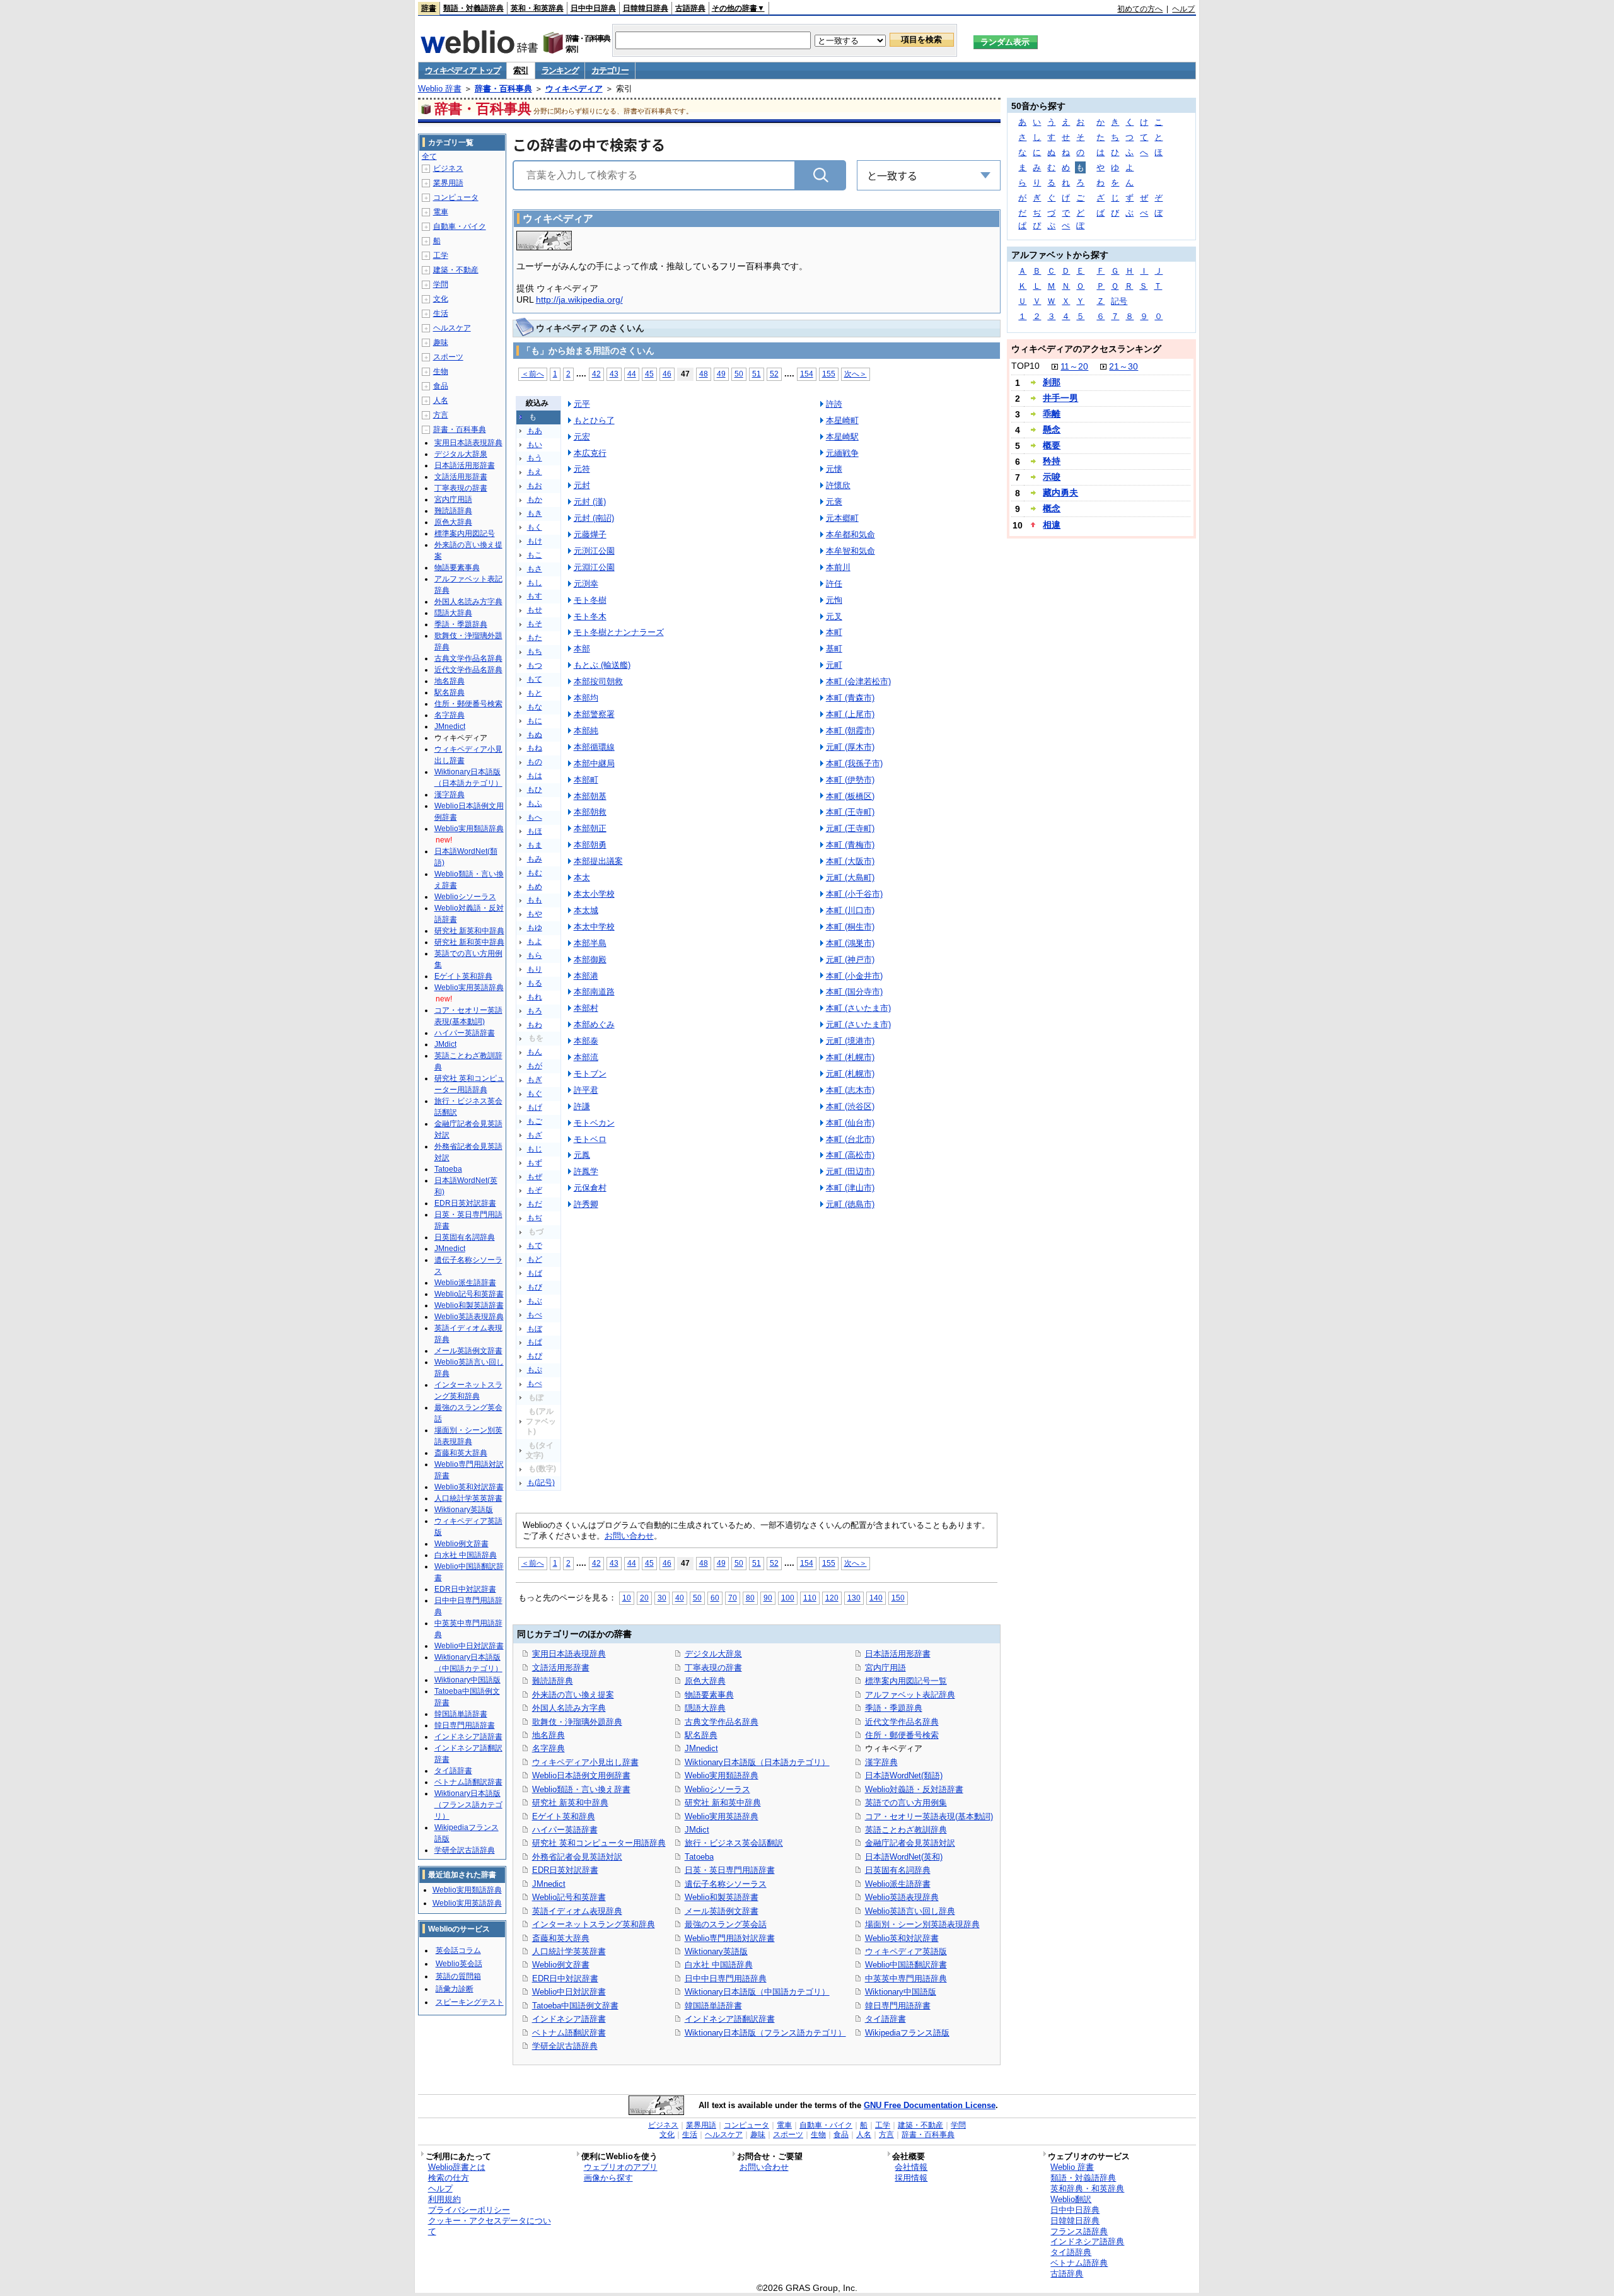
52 (774, 374)
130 (854, 1598)
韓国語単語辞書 (713, 2006)
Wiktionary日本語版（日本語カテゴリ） (757, 1762)
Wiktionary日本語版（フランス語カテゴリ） (765, 2033)
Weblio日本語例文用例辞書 (581, 1775)
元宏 (582, 437)
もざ (535, 1135)
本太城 (586, 910)
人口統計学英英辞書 (569, 1951)
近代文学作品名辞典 (902, 1722)
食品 (441, 386)
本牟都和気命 (851, 534)
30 (662, 1598)
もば (535, 1273)
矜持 (1052, 461)
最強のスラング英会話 (726, 1924)
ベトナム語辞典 (1079, 2263)
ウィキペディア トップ (463, 70)
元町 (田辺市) (850, 1171)
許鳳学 (586, 1171)
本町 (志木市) (850, 1090)
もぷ (535, 1370)
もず (535, 1163)
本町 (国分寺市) (854, 992)
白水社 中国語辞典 (719, 1965)
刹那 (1052, 382)
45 (649, 374)
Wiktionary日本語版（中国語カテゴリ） (757, 1992)
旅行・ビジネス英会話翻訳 (734, 1843)
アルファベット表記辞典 (910, 1695)
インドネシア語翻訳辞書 (730, 2019)
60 (715, 1598)
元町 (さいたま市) (858, 1024)
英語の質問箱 (458, 1976)
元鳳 (582, 1155)
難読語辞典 (553, 1681)
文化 (441, 299)
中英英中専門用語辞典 (906, 1978)
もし (535, 583)
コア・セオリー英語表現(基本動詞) (929, 1816)
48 (704, 374)
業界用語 (448, 183)
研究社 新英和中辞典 (570, 1803)
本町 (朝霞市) (850, 731)
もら (535, 955)
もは (535, 776)
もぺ (535, 1384)
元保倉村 (590, 1188)
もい (535, 445)
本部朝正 (590, 828)
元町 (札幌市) (850, 1074)
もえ (535, 472)
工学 (441, 255)
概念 (1052, 508)
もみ (535, 859)
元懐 (834, 469)
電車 (441, 212)
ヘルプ (1183, 9)
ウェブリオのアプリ (621, 2167)
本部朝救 (590, 812)
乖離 (1052, 414)
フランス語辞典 (1079, 2231)
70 (733, 1598)
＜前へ (533, 374)
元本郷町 (842, 518)
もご (535, 1121)
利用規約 (444, 2199)
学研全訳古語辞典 (565, 2046)
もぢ (535, 1218)
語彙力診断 (455, 1989)
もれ (535, 997)
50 (739, 374)
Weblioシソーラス (717, 1789)
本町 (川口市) (850, 910)
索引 (520, 70)
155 (829, 374)
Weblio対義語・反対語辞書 (914, 1789)
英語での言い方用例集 (906, 1803)
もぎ (535, 1080)
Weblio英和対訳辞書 (902, 1938)
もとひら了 (594, 420)
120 (832, 1598)
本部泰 (586, 1041)
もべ (535, 1315)
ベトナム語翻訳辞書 (569, 2033)
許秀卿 (586, 1204)
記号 (1119, 301)
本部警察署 (594, 714)
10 (627, 1598)
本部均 (586, 698)
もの (535, 762)
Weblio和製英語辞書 (722, 1897)
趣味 (441, 342)
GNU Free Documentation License (930, 2105)
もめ (535, 887)
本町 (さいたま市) (858, 1008)
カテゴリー (610, 70)
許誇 (834, 404)
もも (535, 900)
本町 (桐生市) (850, 927)
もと (535, 693)
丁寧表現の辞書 (713, 1668)
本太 (582, 877)
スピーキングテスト (470, 2002)
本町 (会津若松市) (858, 681)
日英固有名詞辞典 (898, 1870)
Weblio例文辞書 (561, 1965)
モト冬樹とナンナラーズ (619, 632)
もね (535, 748)
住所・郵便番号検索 (902, 1735)
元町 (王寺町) (850, 828)
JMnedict (549, 1884)
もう (535, 458)
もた (535, 638)
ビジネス (448, 168)
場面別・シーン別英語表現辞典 (922, 1924)
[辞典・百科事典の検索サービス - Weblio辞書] (479, 50)
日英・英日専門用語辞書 (730, 1870)
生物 (441, 371)
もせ (535, 610)
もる (535, 983)
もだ (535, 1204)
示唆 (1052, 477)
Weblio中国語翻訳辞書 (906, 1965)
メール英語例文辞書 (722, 1911)
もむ (535, 873)
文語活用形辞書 (561, 1668)
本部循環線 (594, 747)
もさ (535, 569)
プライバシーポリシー (469, 2210)
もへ (535, 817)
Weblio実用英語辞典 (722, 1816)
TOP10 (1025, 366)
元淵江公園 (594, 567)
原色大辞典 (705, 1681)
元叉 (834, 616)
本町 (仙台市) (850, 1123)
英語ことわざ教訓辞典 (906, 1830)
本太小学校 (594, 894)
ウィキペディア (574, 89)
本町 (834, 632)
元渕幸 (586, 584)
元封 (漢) (590, 502)
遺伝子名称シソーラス (726, 1884)
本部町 (586, 780)
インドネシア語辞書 (569, 2019)
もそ (535, 624)
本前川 (838, 567)
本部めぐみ (594, 1024)
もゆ (535, 928)
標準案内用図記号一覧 (906, 1681)
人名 (441, 400)
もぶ (535, 1301)
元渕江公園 (594, 551)
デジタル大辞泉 (713, 1654)
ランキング (560, 70)
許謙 (582, 1106)
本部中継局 (594, 763)
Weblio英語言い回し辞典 (910, 1911)
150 (898, 1598)
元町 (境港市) (850, 1041)
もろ (535, 1011)
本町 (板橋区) (850, 796)
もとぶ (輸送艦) (602, 665)
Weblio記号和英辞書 (569, 1897)
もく (535, 527)
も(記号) (541, 1483)
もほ (535, 831)
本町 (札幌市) (850, 1057)
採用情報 (911, 2178)
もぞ (535, 1190)
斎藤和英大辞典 (561, 1938)
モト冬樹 (590, 600)
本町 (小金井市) (854, 976)
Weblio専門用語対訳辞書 (730, 1938)
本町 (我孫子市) (854, 763)
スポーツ (448, 357)
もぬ (535, 735)
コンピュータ (456, 197)
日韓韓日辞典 (646, 8)
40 (680, 1598)
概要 (1052, 445)
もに (535, 721)
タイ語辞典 (1071, 2252)
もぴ (535, 1356)
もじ (535, 1149)
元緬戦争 (842, 453)
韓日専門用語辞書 (898, 2006)
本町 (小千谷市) (854, 894)
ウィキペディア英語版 (906, 1951)
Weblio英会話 (459, 1964)
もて (535, 679)
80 (750, 1598)
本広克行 (590, 453)
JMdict (697, 1830)
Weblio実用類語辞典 (722, 1775)
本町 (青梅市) (850, 845)
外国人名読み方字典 (569, 1708)
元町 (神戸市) (850, 959)
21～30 (1123, 366)
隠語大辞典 (705, 1708)
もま (535, 845)
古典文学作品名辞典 (722, 1722)
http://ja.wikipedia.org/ (579, 300)
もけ (535, 541)
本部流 (586, 1057)
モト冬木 (590, 616)
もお (535, 486)
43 (614, 374)
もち (535, 651)
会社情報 (911, 2167)
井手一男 (1060, 398)
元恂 (834, 600)
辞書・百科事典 (503, 89)
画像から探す (608, 2178)
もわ (535, 1025)
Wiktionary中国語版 (901, 1992)
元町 (834, 665)
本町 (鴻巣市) (850, 943)
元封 (582, 485)
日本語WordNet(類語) (904, 1775)
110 (810, 1598)
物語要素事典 (709, 1695)
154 (807, 374)
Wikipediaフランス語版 (907, 2033)
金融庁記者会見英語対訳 (910, 1843)
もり (535, 969)
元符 (582, 469)
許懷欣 (838, 485)
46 (667, 374)
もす (535, 596)
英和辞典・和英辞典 (1087, 2188)
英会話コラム (458, 1950)
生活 (441, 313)
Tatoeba (699, 1857)
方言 (441, 415)
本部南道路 (594, 992)
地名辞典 (549, 1735)
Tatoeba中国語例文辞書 (575, 2006)
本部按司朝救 (598, 681)
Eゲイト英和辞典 (564, 1816)
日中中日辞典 (593, 8)
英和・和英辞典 (537, 8)
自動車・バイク (460, 226)
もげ (535, 1107)
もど (535, 1259)
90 (768, 1598)
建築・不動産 (456, 270)
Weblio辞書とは (457, 2167)
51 (757, 374)
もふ (535, 803)
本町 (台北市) (850, 1139)
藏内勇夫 (1060, 492)
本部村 (586, 1008)
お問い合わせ (629, 1536)
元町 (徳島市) (850, 1204)
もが (535, 1066)
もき (535, 513)
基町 (834, 649)
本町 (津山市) (850, 1188)
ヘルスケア (452, 328)
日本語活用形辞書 (898, 1654)
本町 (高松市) (850, 1155)
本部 (582, 649)
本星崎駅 (842, 437)
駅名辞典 (701, 1735)
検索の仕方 (449, 2178)
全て (429, 156)
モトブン (590, 1074)
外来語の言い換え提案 (573, 1695)
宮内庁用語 (885, 1668)
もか (535, 499)
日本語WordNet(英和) (904, 1857)
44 (632, 374)
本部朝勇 (590, 845)
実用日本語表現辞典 (569, 1654)
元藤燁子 (590, 534)
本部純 (586, 731)
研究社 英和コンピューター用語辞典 (599, 1843)
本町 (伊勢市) (850, 780)
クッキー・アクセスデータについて (490, 2226)
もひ (535, 790)
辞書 (429, 8)
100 (788, 1598)
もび (535, 1287)
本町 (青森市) (850, 698)
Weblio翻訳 (1071, 2199)
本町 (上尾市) (850, 714)
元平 (582, 404)
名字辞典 (549, 1748)
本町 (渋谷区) (850, 1106)
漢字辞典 (881, 1762)
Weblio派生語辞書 (898, 1884)
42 (596, 374)
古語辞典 (690, 8)
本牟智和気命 (851, 551)
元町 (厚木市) (850, 747)
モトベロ (590, 1139)
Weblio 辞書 (440, 89)
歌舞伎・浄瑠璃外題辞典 (577, 1722)
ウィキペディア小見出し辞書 (585, 1762)
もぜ (535, 1177)
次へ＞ (856, 374)
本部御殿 (590, 959)
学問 (441, 284)
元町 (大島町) (850, 877)
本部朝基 (590, 796)
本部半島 (590, 943)
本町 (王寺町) (850, 812)
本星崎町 (842, 420)
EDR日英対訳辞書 (565, 1870)
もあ (535, 431)
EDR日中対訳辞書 (565, 1978)
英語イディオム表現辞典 (577, 1911)
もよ (535, 941)
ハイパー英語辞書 (565, 1830)
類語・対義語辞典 (473, 8)
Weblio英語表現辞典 (902, 1897)
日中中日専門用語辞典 (726, 1978)
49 (721, 374)
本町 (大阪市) (850, 861)
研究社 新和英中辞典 (723, 1803)
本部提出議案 (598, 861)
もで (535, 1245)
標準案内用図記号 (465, 533)
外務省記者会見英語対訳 (577, 1857)
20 (644, 1598)
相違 (1052, 525)
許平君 (586, 1090)
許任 (834, 584)
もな (535, 707)
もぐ (535, 1093)
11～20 (1074, 366)
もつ (535, 665)
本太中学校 (594, 927)
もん (535, 1052)
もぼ (535, 1329)
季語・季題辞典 (894, 1708)
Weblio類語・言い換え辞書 (581, 1789)
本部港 (586, 976)
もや (535, 914)
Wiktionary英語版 (716, 1951)
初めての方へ (1140, 9)
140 (876, 1598)
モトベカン (594, 1123)
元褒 (834, 502)
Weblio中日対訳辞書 (569, 1992)
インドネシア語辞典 (1087, 2241)
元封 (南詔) (594, 518)
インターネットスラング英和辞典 (594, 1924)
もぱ (535, 1342)
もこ (535, 555)
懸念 (1052, 429)
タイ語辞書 (885, 2019)
